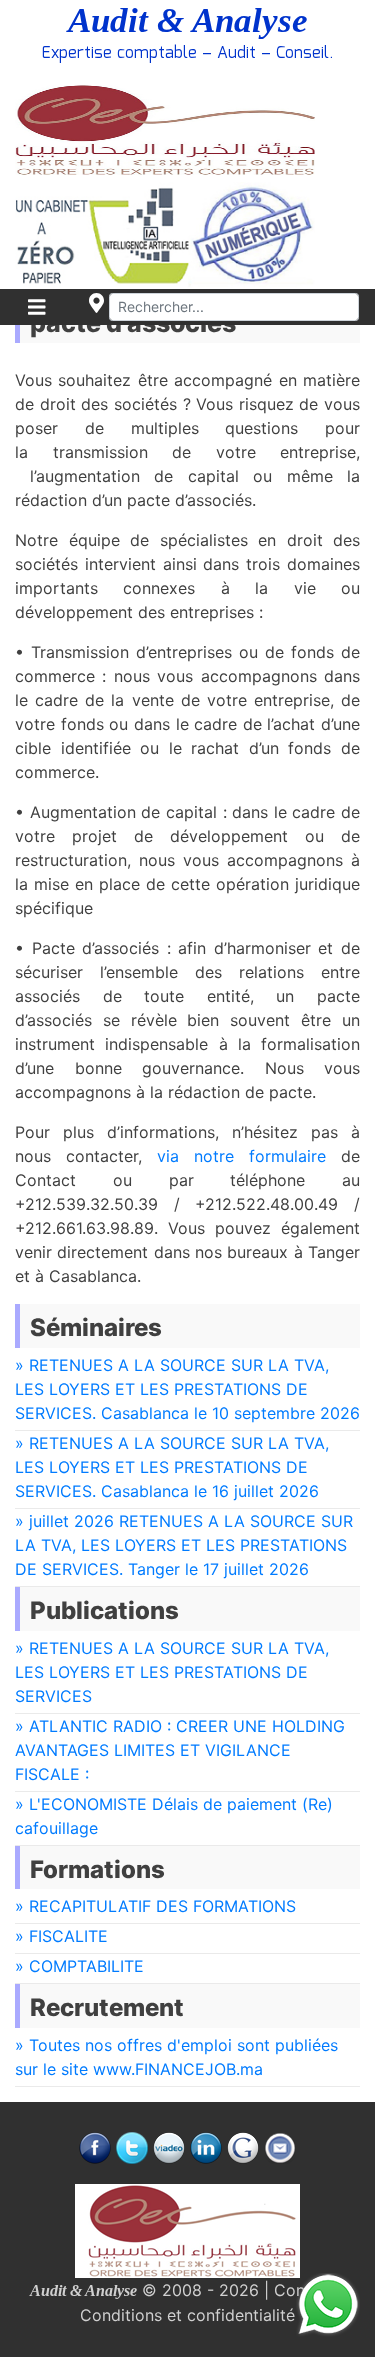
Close (89, 854)
